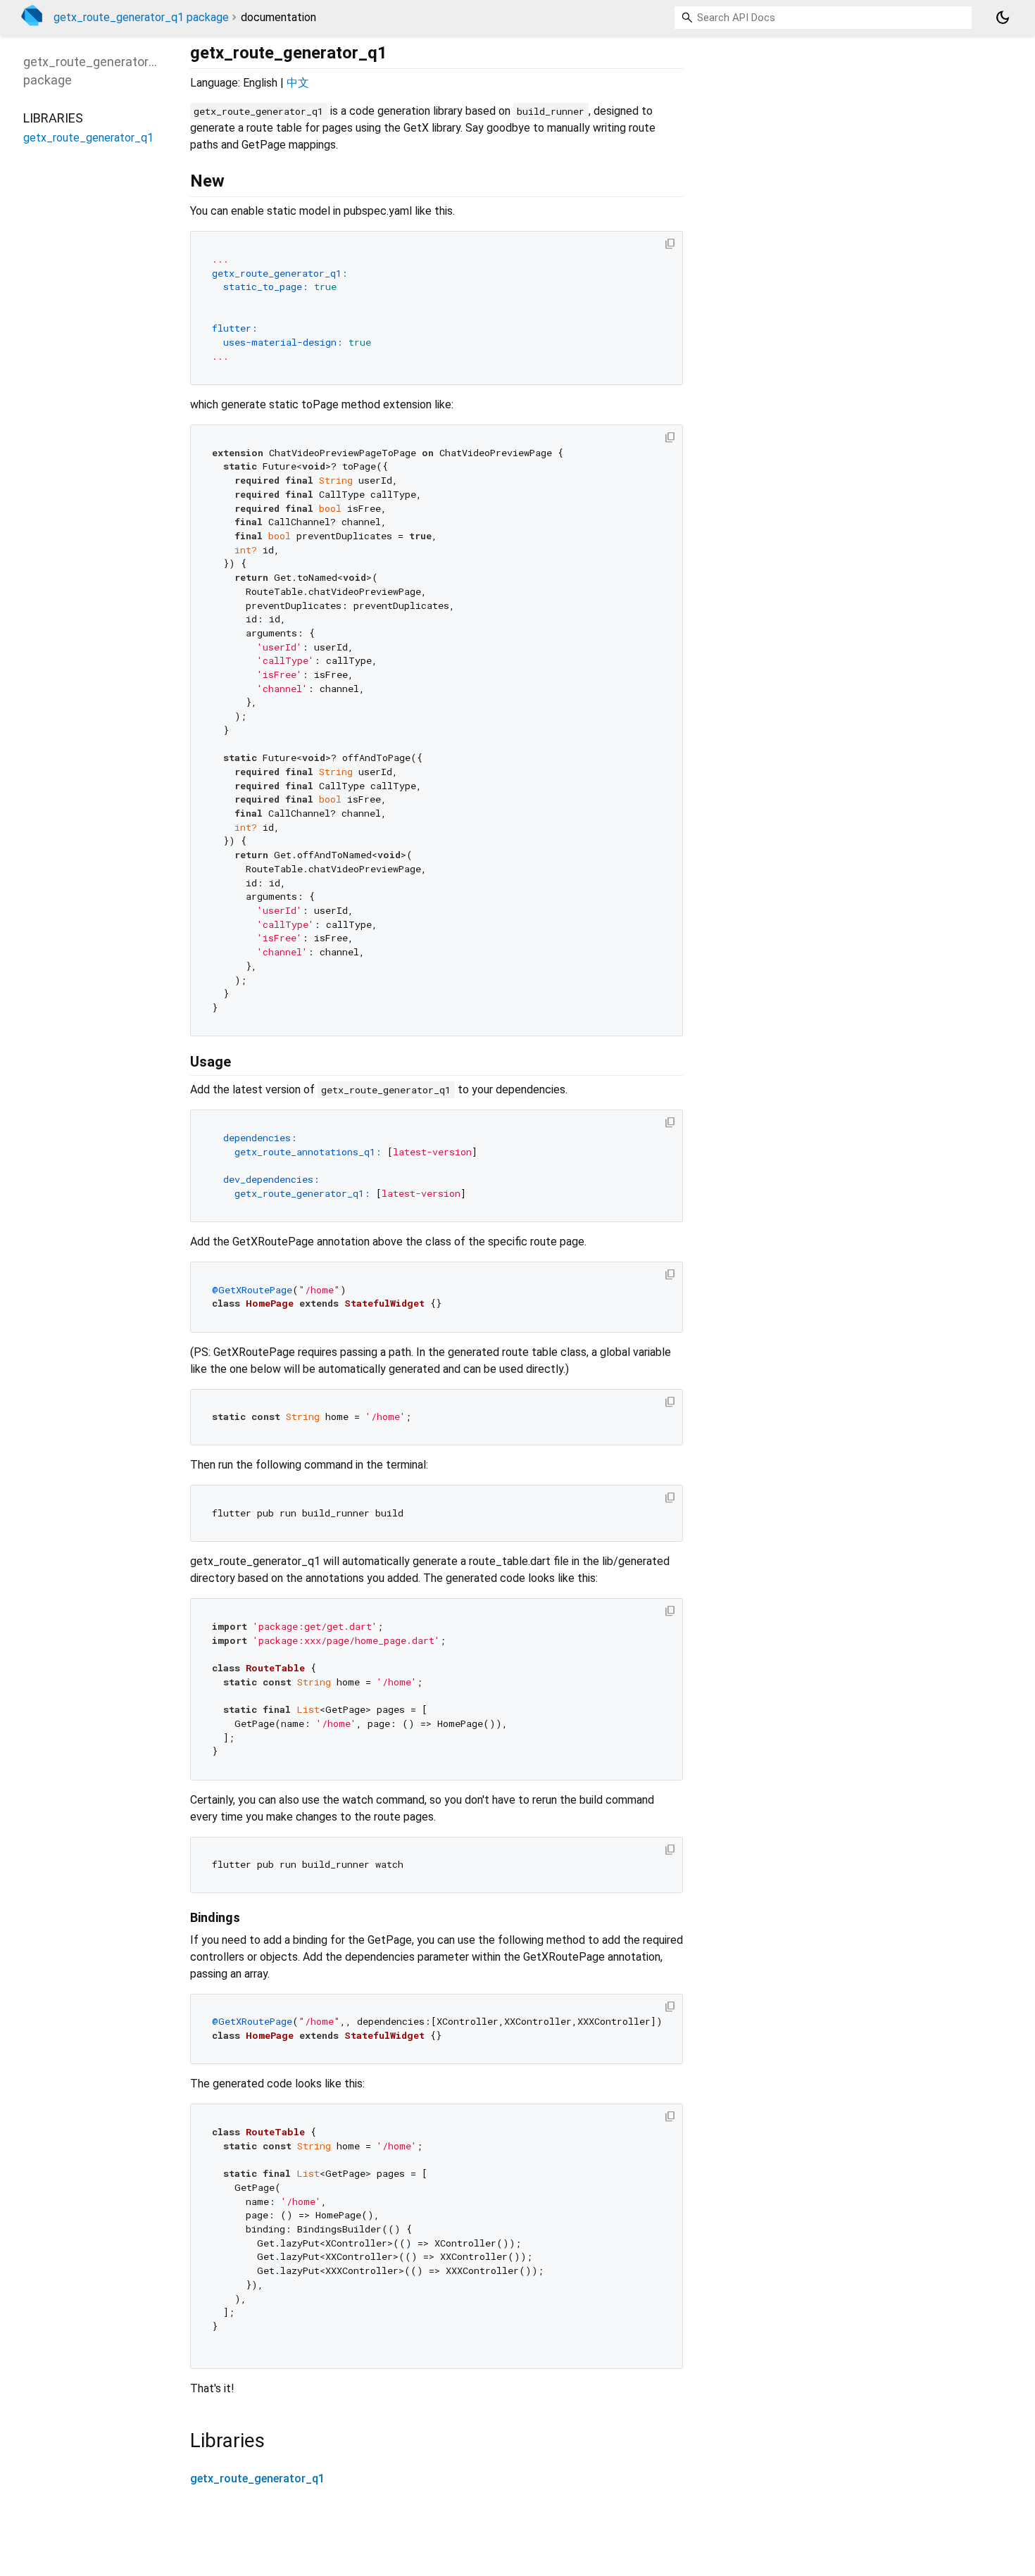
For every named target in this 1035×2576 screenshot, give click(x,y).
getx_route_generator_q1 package (141, 17)
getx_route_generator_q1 (257, 2478)
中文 (298, 83)
